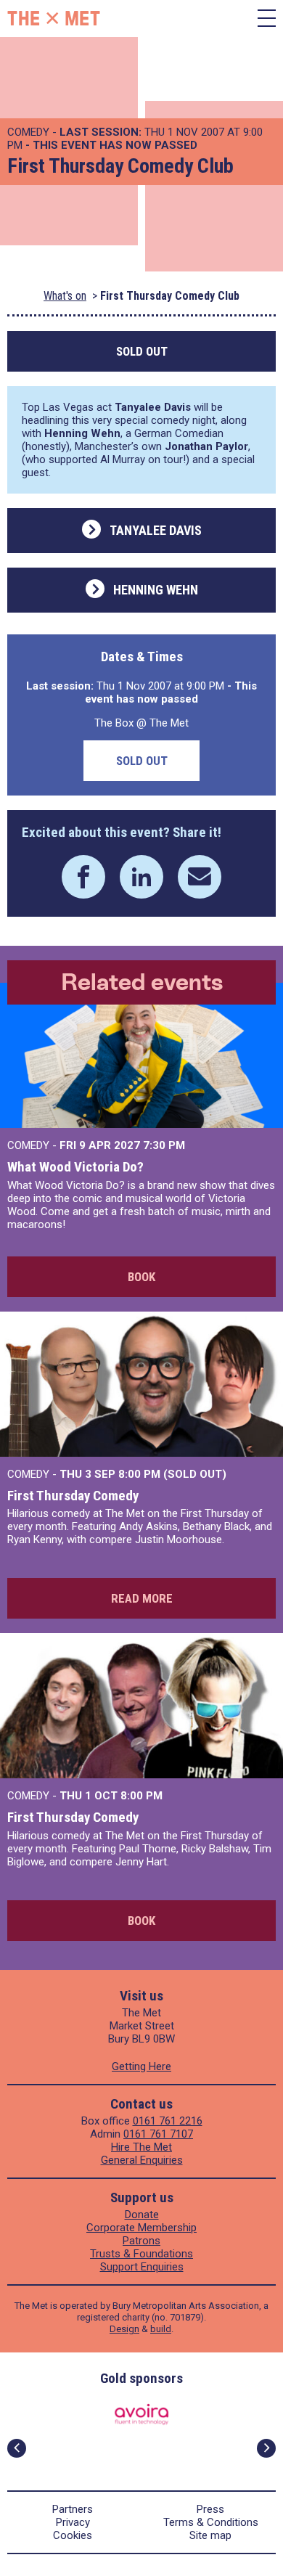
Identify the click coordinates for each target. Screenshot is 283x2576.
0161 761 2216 (168, 2121)
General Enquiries (142, 2160)
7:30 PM (164, 1145)
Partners (73, 2509)
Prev (17, 2448)
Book (141, 1277)
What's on (65, 296)
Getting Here (141, 2066)
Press (210, 2509)
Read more (142, 1598)
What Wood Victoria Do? (75, 1167)
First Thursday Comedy (73, 1496)
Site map (210, 2535)
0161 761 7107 (158, 2134)
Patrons (141, 2241)
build (161, 2329)
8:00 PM (141, 1796)
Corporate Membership (141, 2228)
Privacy (73, 2522)
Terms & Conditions (211, 2522)
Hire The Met (141, 2147)
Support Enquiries (142, 2267)
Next (266, 2448)
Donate (142, 2215)
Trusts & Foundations (141, 2254)
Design (124, 2329)
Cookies (73, 2535)
